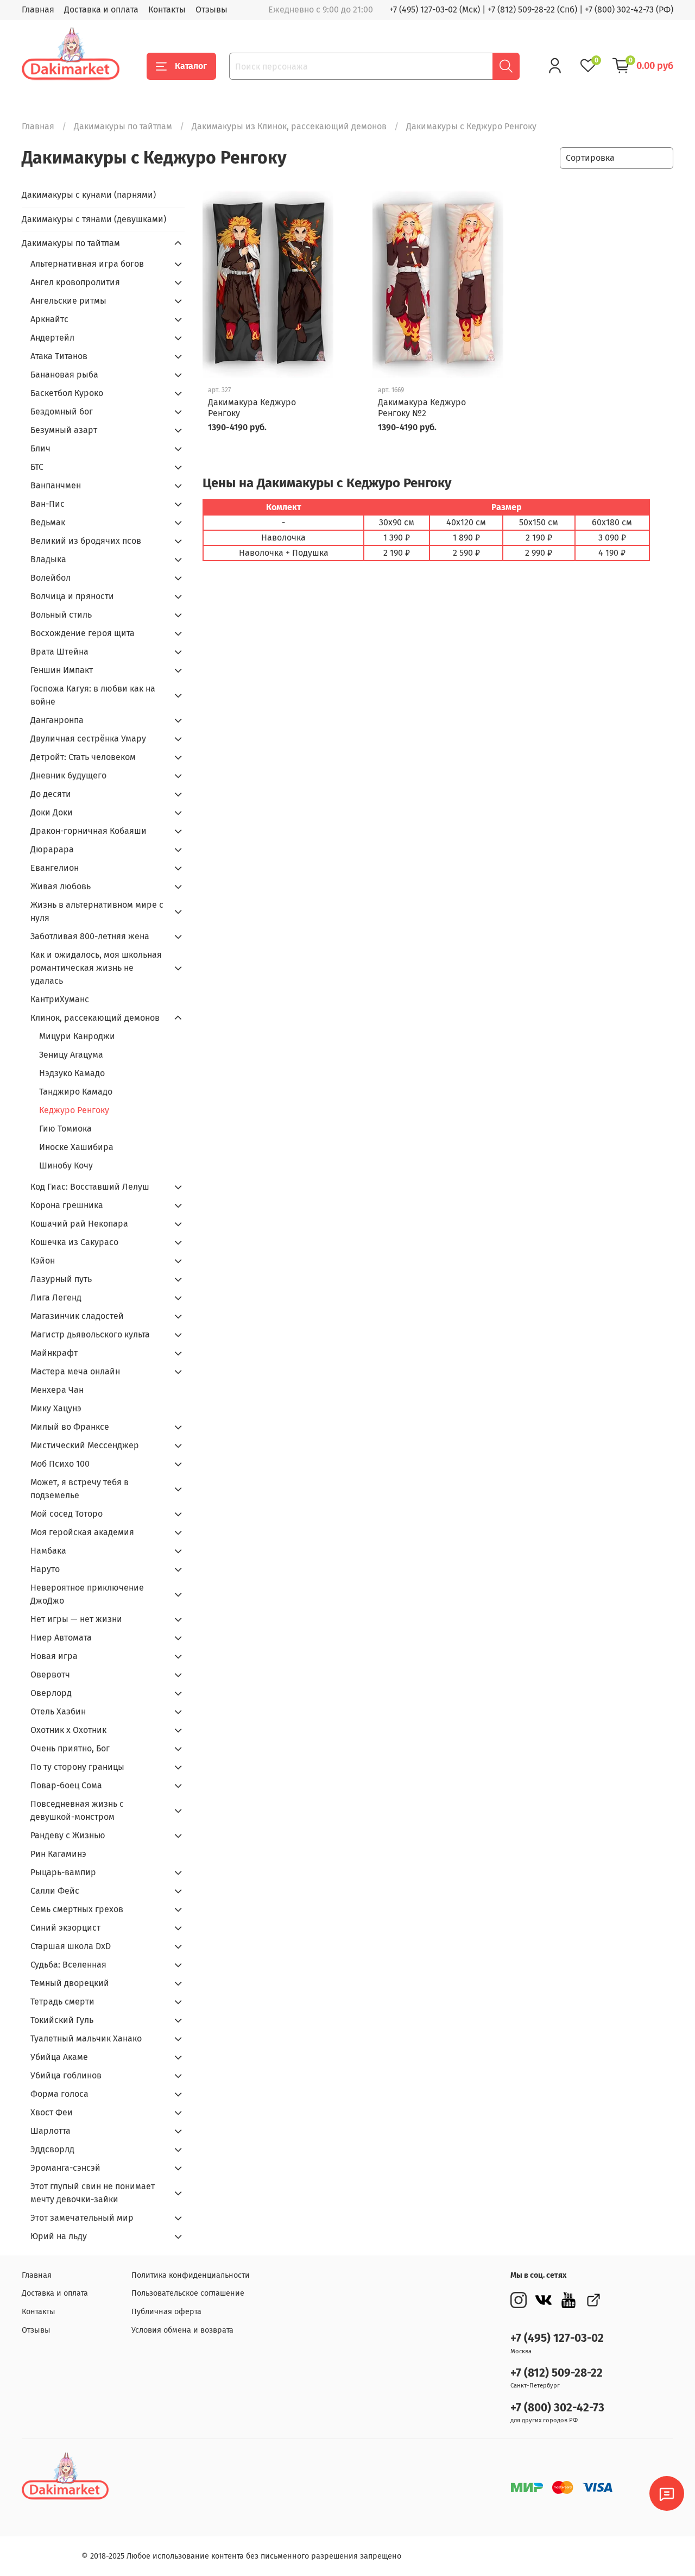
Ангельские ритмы (68, 301)
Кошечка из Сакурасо (74, 1242)
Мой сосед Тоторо (67, 1514)
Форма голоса (59, 2094)
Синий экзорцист (65, 1928)
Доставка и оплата (101, 10)
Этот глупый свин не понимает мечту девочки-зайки (93, 2193)
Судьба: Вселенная (68, 1965)
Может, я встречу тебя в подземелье (80, 1489)
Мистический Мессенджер (85, 1445)
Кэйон (43, 1261)
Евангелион (55, 868)
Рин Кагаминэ (58, 1854)
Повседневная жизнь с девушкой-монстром (77, 1810)
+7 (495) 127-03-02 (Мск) (435, 10)
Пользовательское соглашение (188, 2293)
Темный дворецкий (70, 1983)
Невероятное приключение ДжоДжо (87, 1594)
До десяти (51, 794)
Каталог (191, 66)
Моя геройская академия (82, 1532)
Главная (38, 10)
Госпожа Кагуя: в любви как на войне (93, 695)
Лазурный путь (61, 1279)
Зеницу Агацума (71, 1055)
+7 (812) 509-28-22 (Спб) (532, 10)
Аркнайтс (49, 319)
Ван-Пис (48, 504)
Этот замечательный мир (82, 2218)
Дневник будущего (68, 775)
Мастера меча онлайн (75, 1371)
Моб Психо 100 (60, 1464)
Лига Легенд (56, 1298)
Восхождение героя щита (83, 633)
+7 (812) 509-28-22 (557, 2373)
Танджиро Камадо (76, 1092)
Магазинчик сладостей (77, 1316)
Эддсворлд (52, 2149)
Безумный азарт (64, 430)
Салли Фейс (55, 1891)
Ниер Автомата (61, 1638)
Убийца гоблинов (66, 2075)
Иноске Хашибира (76, 1147)
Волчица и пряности (72, 596)
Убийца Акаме (59, 2057)
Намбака (48, 1551)
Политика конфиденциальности (191, 2275)
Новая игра (54, 1656)
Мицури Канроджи (77, 1036)
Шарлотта (50, 2131)
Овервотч (50, 1675)
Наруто (45, 1569)
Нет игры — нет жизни (76, 1619)
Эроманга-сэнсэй (65, 2168)
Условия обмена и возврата (182, 2330)
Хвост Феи (52, 2112)
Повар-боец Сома (66, 1785)
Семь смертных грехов (77, 1909)
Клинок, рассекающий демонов (95, 1018)
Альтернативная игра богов (87, 264)
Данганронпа (57, 720)
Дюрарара (52, 849)
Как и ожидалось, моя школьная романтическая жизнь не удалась (96, 968)
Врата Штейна (59, 652)
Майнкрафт (54, 1353)
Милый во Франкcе (70, 1427)
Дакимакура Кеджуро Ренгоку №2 (422, 408)
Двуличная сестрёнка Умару (88, 739)
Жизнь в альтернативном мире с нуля (97, 911)
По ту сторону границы (77, 1767)
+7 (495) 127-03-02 (557, 2338)
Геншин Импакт (62, 670)
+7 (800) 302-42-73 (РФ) (629, 10)
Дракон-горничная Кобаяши (89, 831)
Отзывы (211, 10)
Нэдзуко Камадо (72, 1073)
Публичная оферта (166, 2312)
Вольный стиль (61, 615)
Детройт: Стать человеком (83, 757)
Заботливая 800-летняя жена (90, 936)
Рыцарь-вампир (63, 1872)
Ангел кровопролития (75, 282)
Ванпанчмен (56, 485)
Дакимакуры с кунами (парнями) (89, 195)
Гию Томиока (65, 1129)
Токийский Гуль (62, 2020)
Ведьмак (48, 522)
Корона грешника (67, 1205)
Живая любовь (61, 886)
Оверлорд (51, 1693)
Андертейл (52, 338)
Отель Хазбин (58, 1711)
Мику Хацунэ (56, 1408)
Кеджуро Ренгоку (74, 1110)
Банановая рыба (64, 375)
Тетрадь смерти (62, 2002)
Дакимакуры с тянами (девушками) (94, 219)
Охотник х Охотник (68, 1730)
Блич (40, 448)
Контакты (167, 10)
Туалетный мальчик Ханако (86, 2038)
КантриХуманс (60, 999)
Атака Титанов (59, 356)
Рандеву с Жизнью (68, 1835)
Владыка (48, 559)
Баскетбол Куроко (67, 393)
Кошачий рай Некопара (79, 1224)
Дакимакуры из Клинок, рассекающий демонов (289, 126)
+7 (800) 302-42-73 (557, 2408)
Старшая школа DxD (71, 1946)
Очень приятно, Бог (70, 1748)
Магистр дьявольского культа (90, 1334)
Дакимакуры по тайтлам (123, 126)
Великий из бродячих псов (86, 541)
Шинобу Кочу (66, 1166)
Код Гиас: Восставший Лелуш (90, 1187)
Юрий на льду (59, 2236)
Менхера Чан (57, 1390)
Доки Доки (52, 812)
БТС (37, 467)
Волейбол (50, 578)
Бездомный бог (62, 411)
